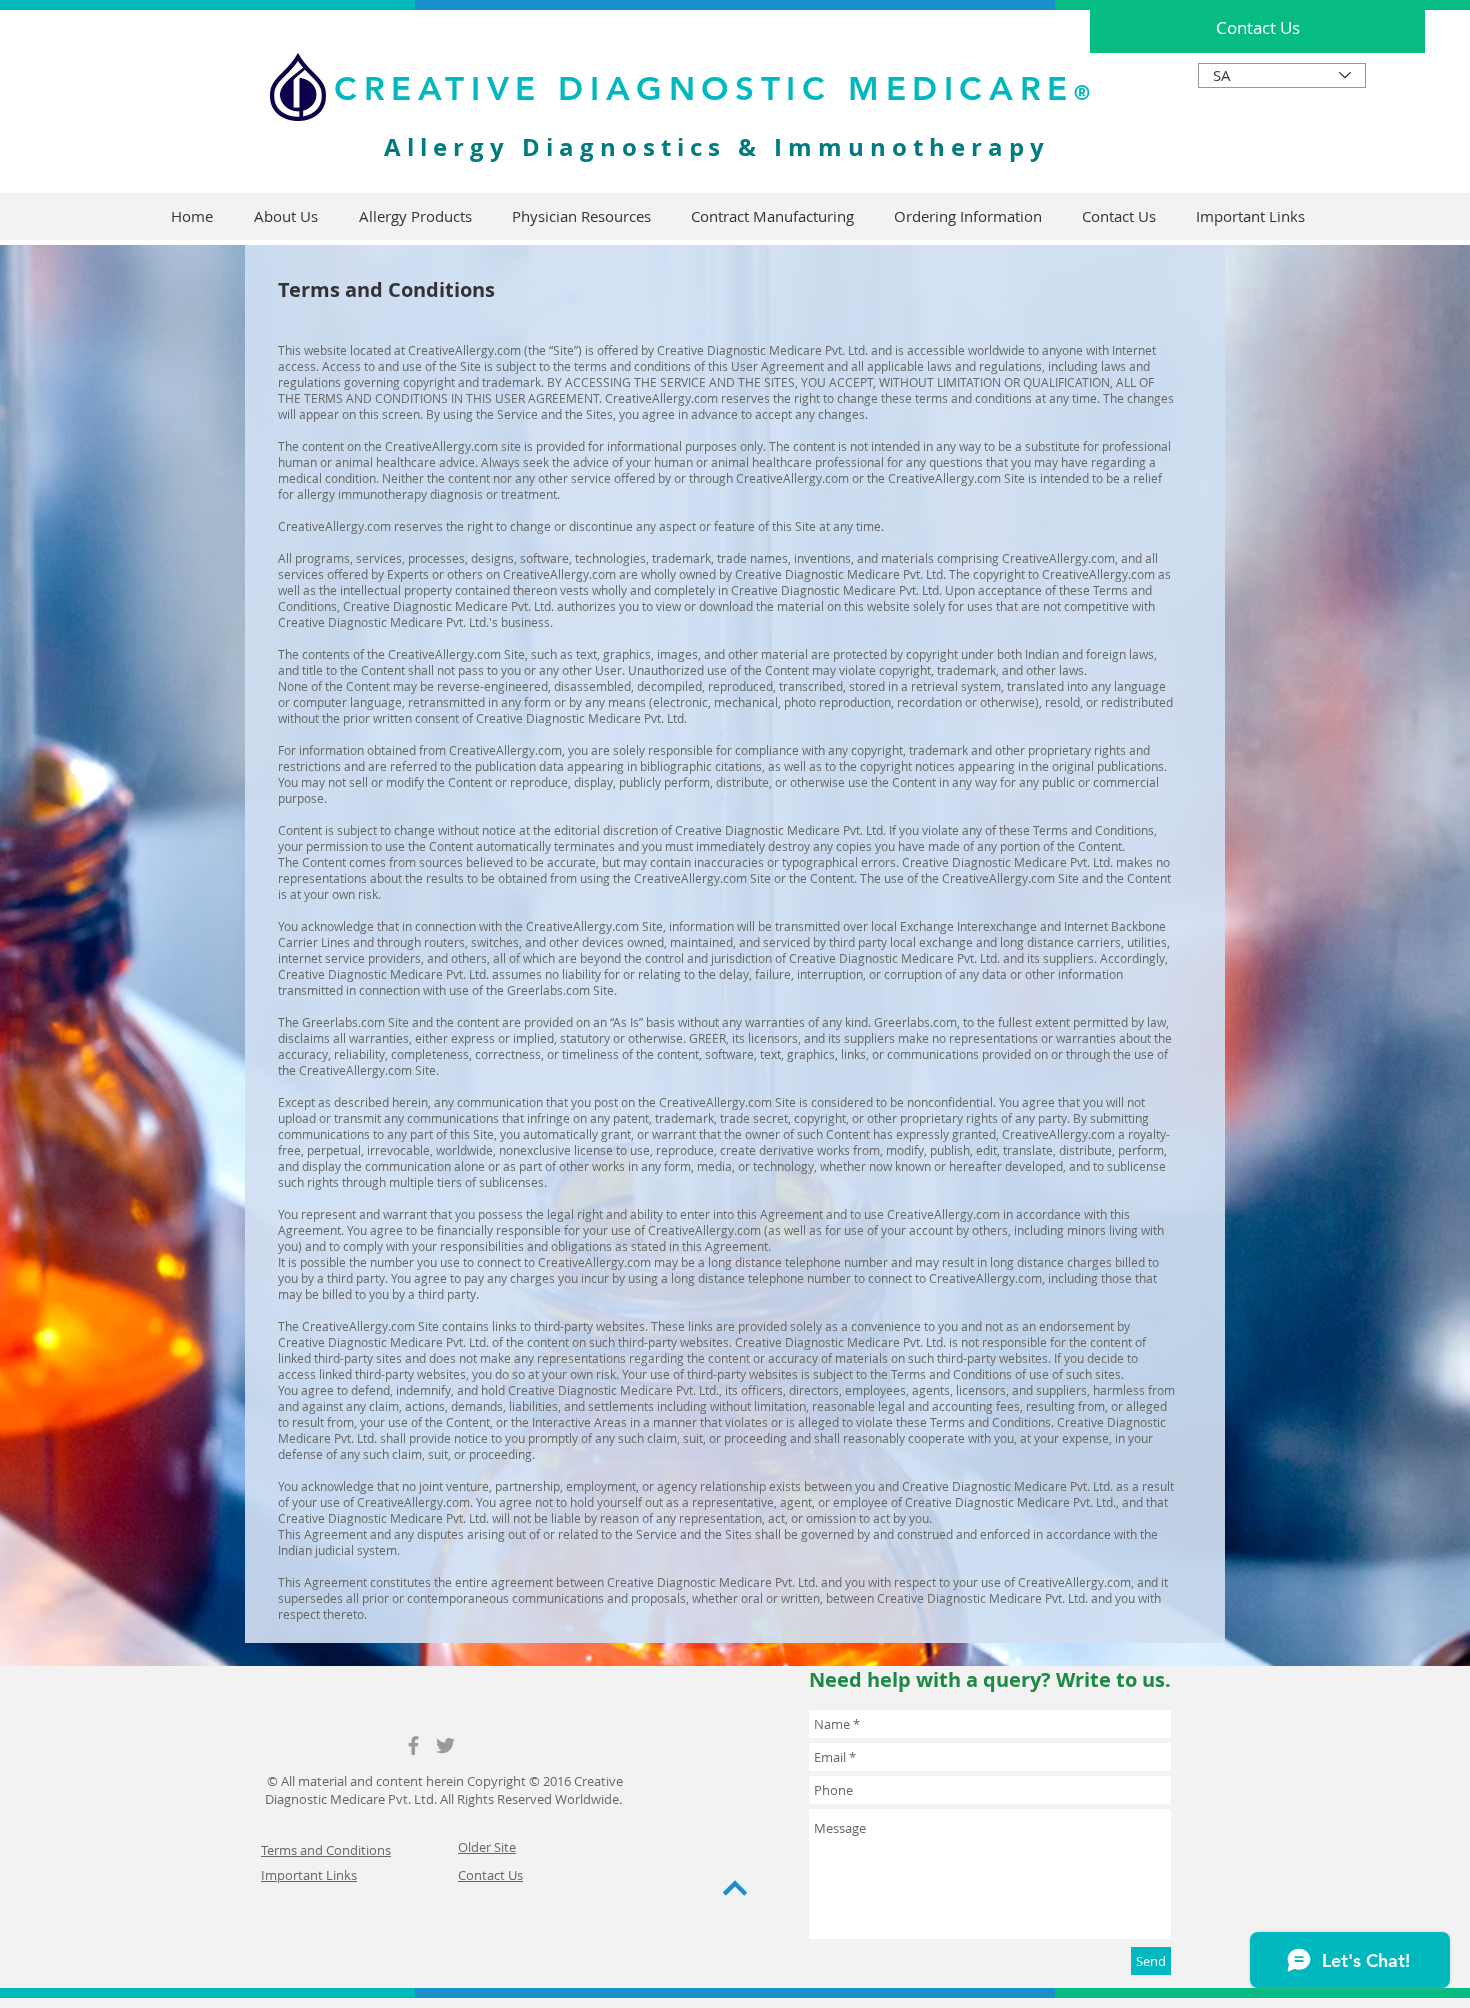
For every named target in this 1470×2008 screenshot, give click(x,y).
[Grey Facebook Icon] (413, 1745)
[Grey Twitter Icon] (445, 1745)
